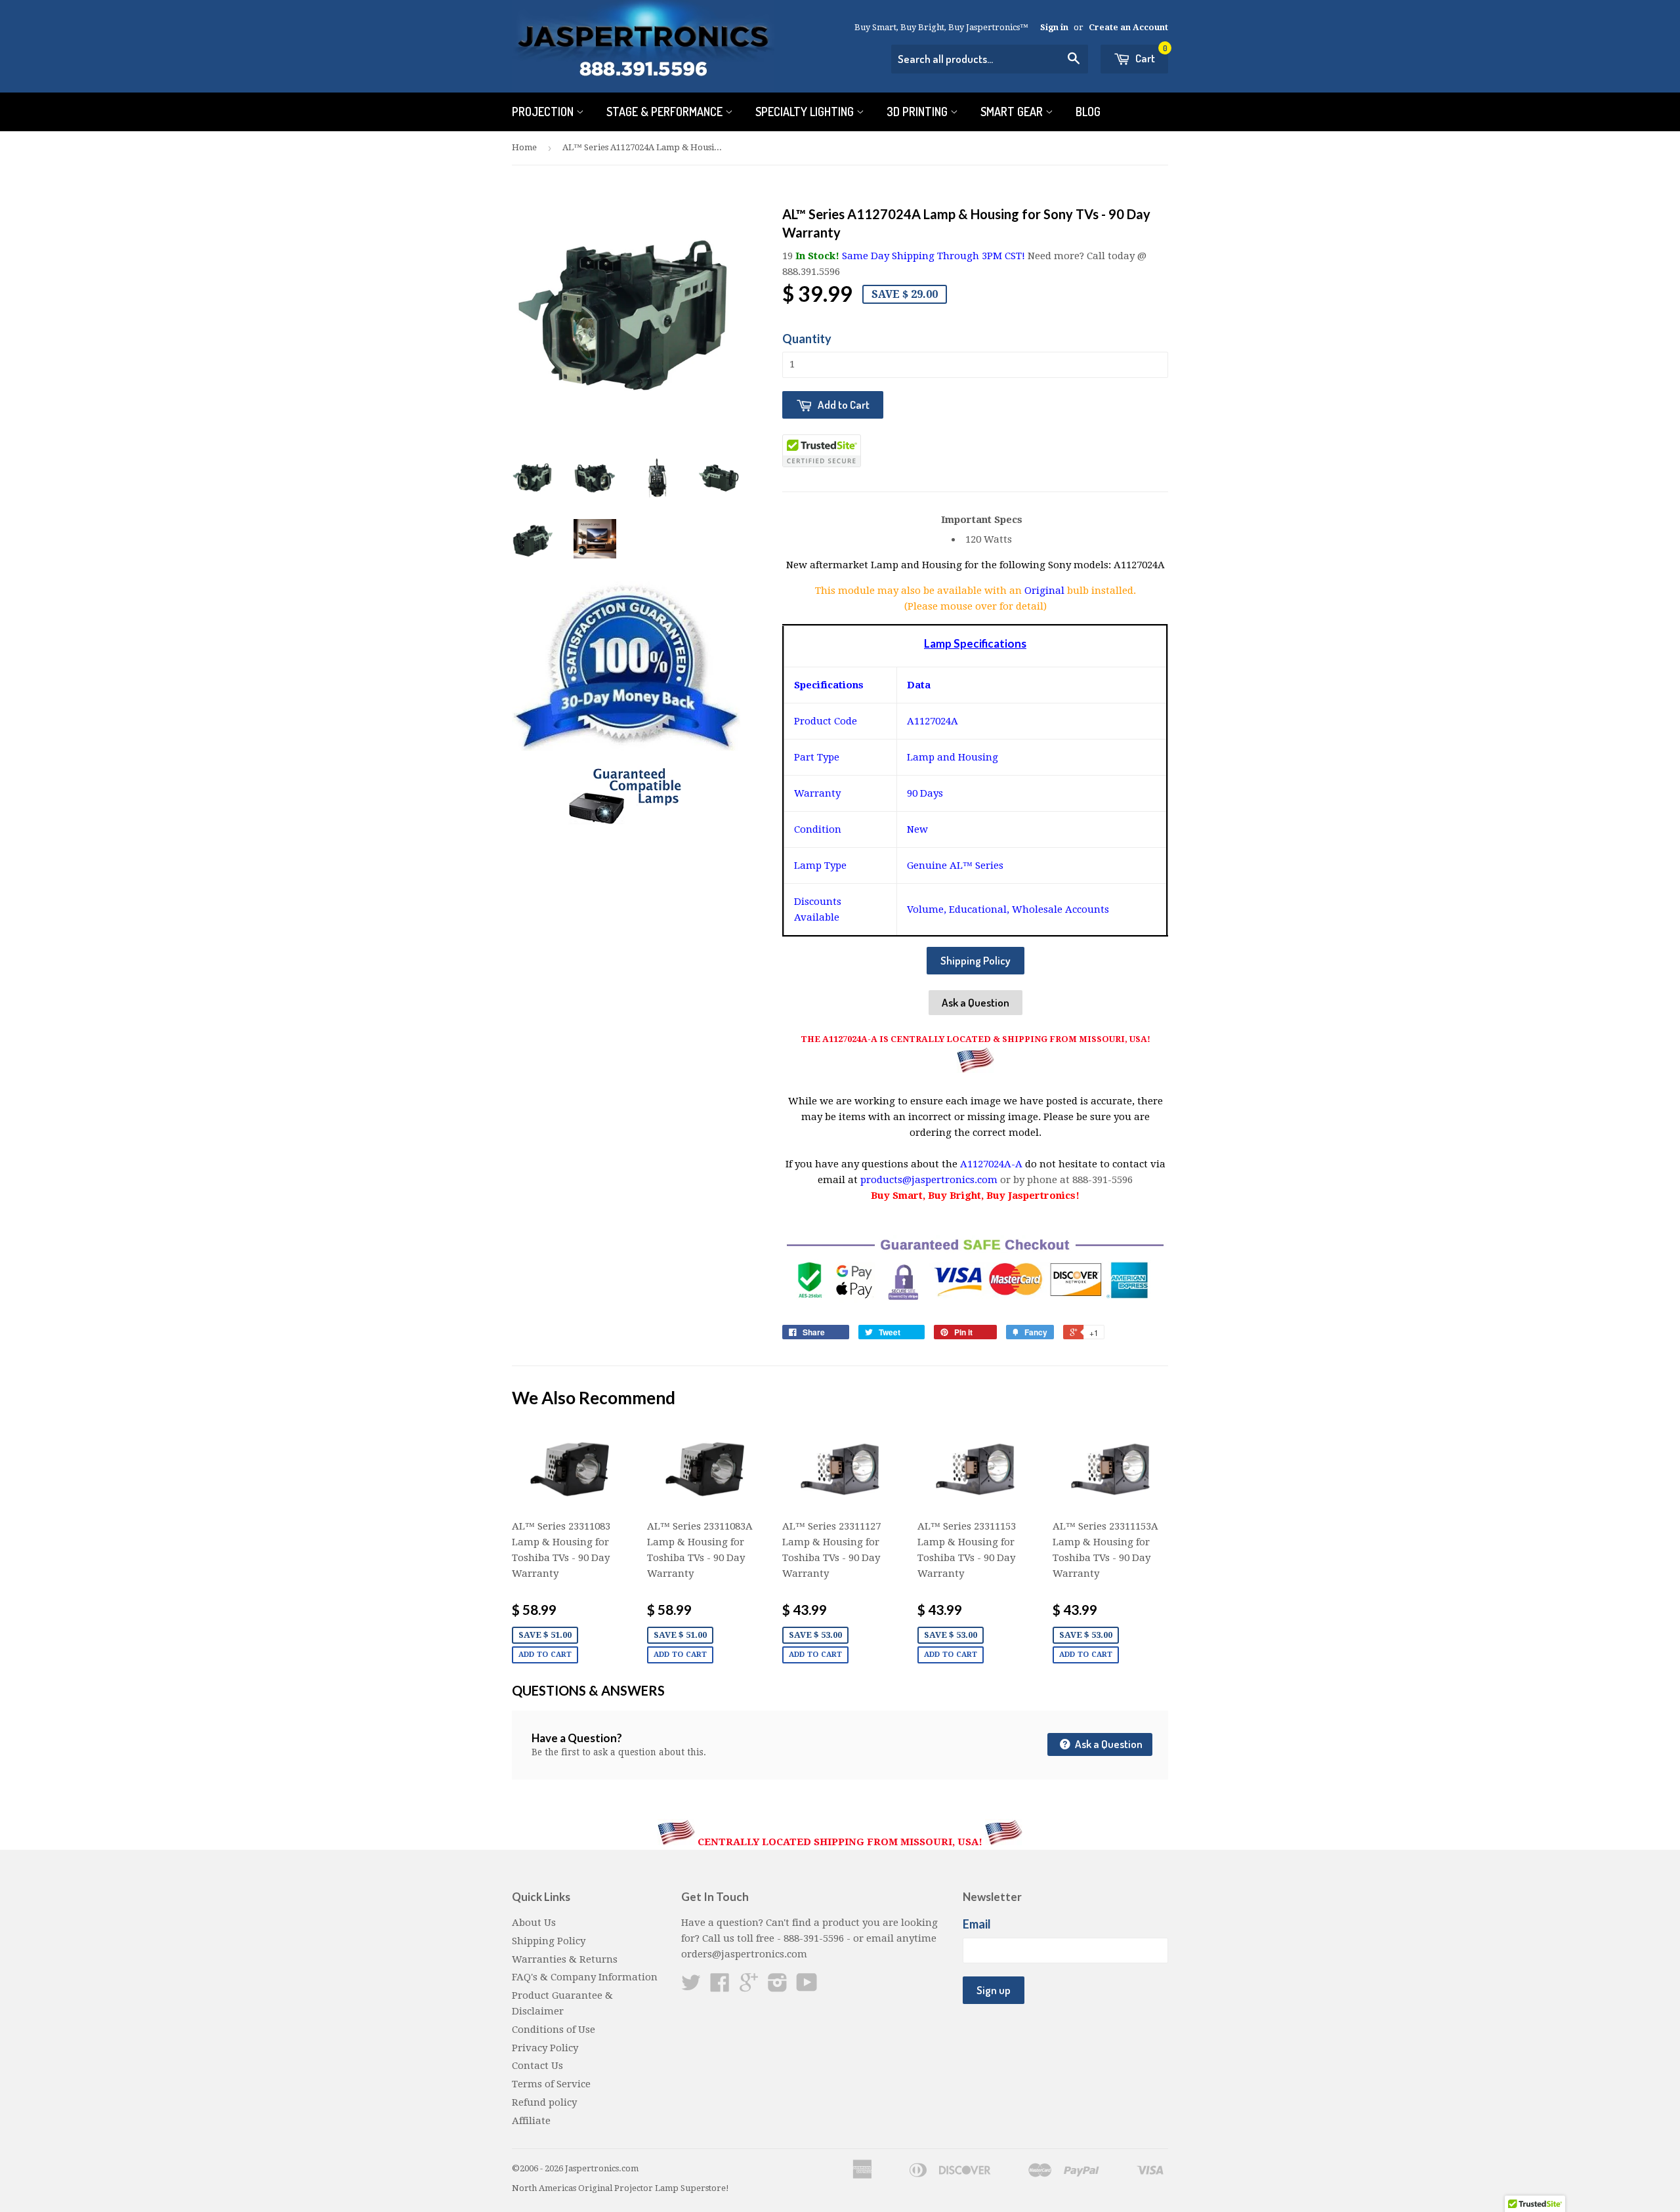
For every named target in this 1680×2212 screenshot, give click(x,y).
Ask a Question (976, 1002)
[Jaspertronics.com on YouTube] (807, 1987)
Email (977, 1924)
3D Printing (918, 112)
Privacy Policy (545, 2048)
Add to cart (545, 1655)
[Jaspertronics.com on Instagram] (778, 1987)
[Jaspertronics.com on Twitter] (691, 1987)
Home (524, 147)
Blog (1088, 112)
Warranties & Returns (565, 1959)
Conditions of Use (554, 2030)
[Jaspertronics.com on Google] (749, 1987)
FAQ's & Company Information (585, 1977)
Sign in (1054, 27)
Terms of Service (551, 2084)
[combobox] (990, 59)
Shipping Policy (976, 960)
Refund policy (544, 2102)
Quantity (807, 339)
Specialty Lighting (806, 112)
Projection (544, 112)
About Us (534, 1923)
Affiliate (531, 2121)
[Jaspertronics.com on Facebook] (720, 1987)
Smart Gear (1013, 112)
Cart (1150, 55)
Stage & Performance (666, 112)
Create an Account (1128, 27)
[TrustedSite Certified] (822, 451)
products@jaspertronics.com (929, 1180)
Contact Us (537, 2066)
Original (1046, 591)
